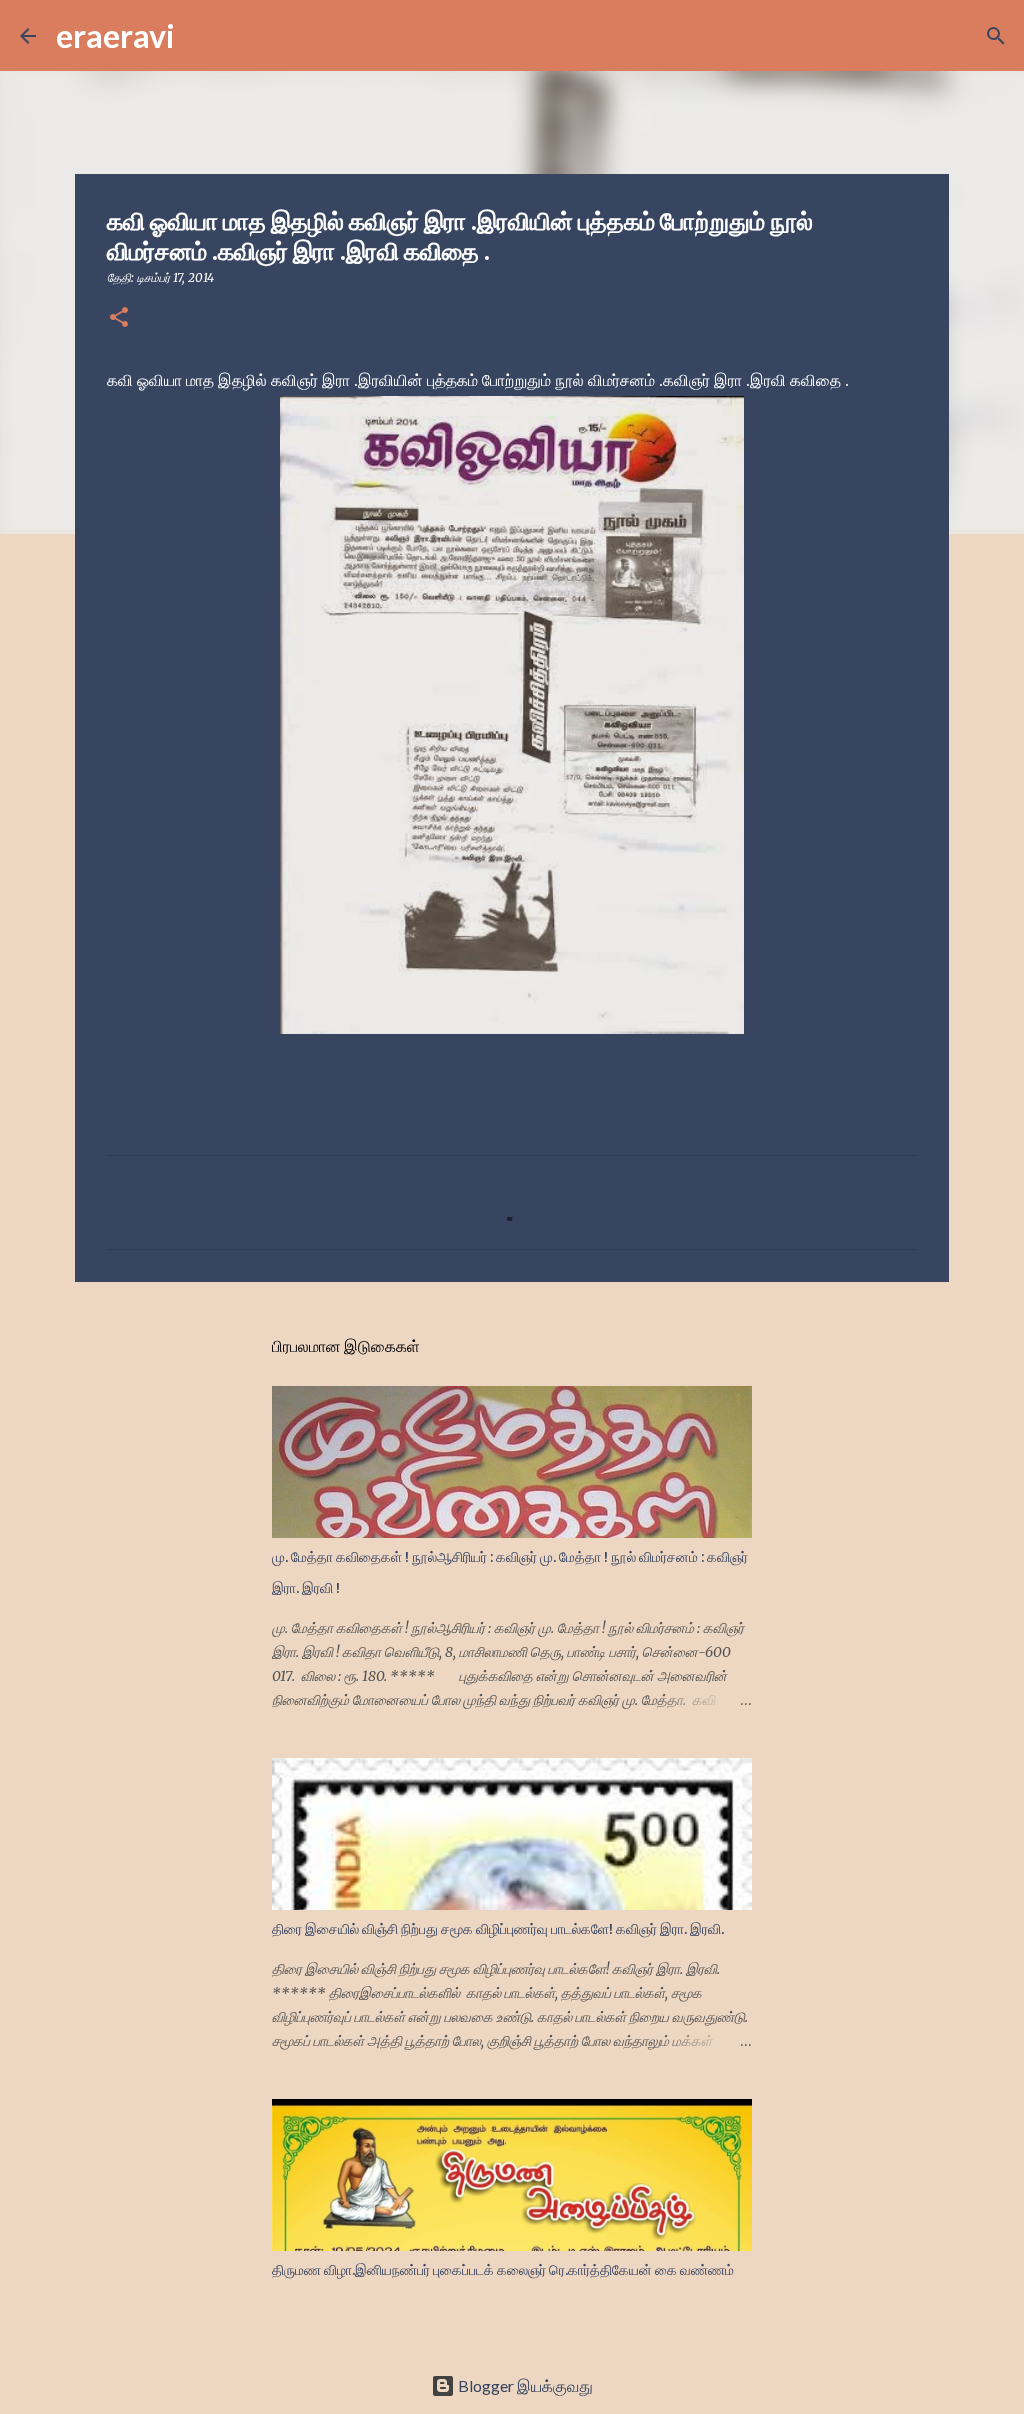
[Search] (203, 36)
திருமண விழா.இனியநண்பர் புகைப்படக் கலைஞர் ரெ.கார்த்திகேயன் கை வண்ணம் (503, 2270)
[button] (119, 318)
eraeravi (115, 35)
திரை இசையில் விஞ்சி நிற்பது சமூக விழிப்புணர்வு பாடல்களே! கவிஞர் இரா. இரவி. (498, 1929)
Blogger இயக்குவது (524, 2385)
